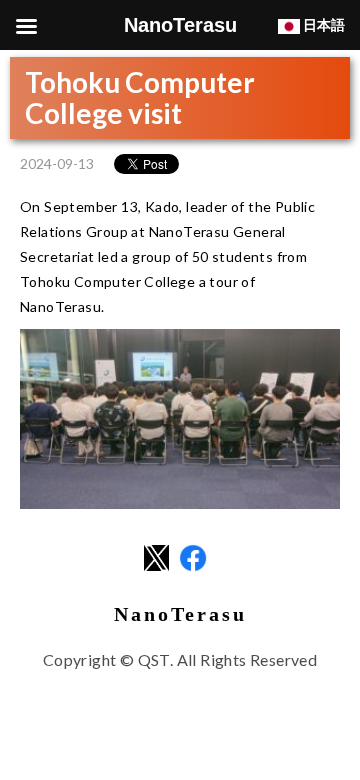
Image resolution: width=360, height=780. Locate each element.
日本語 (322, 24)
